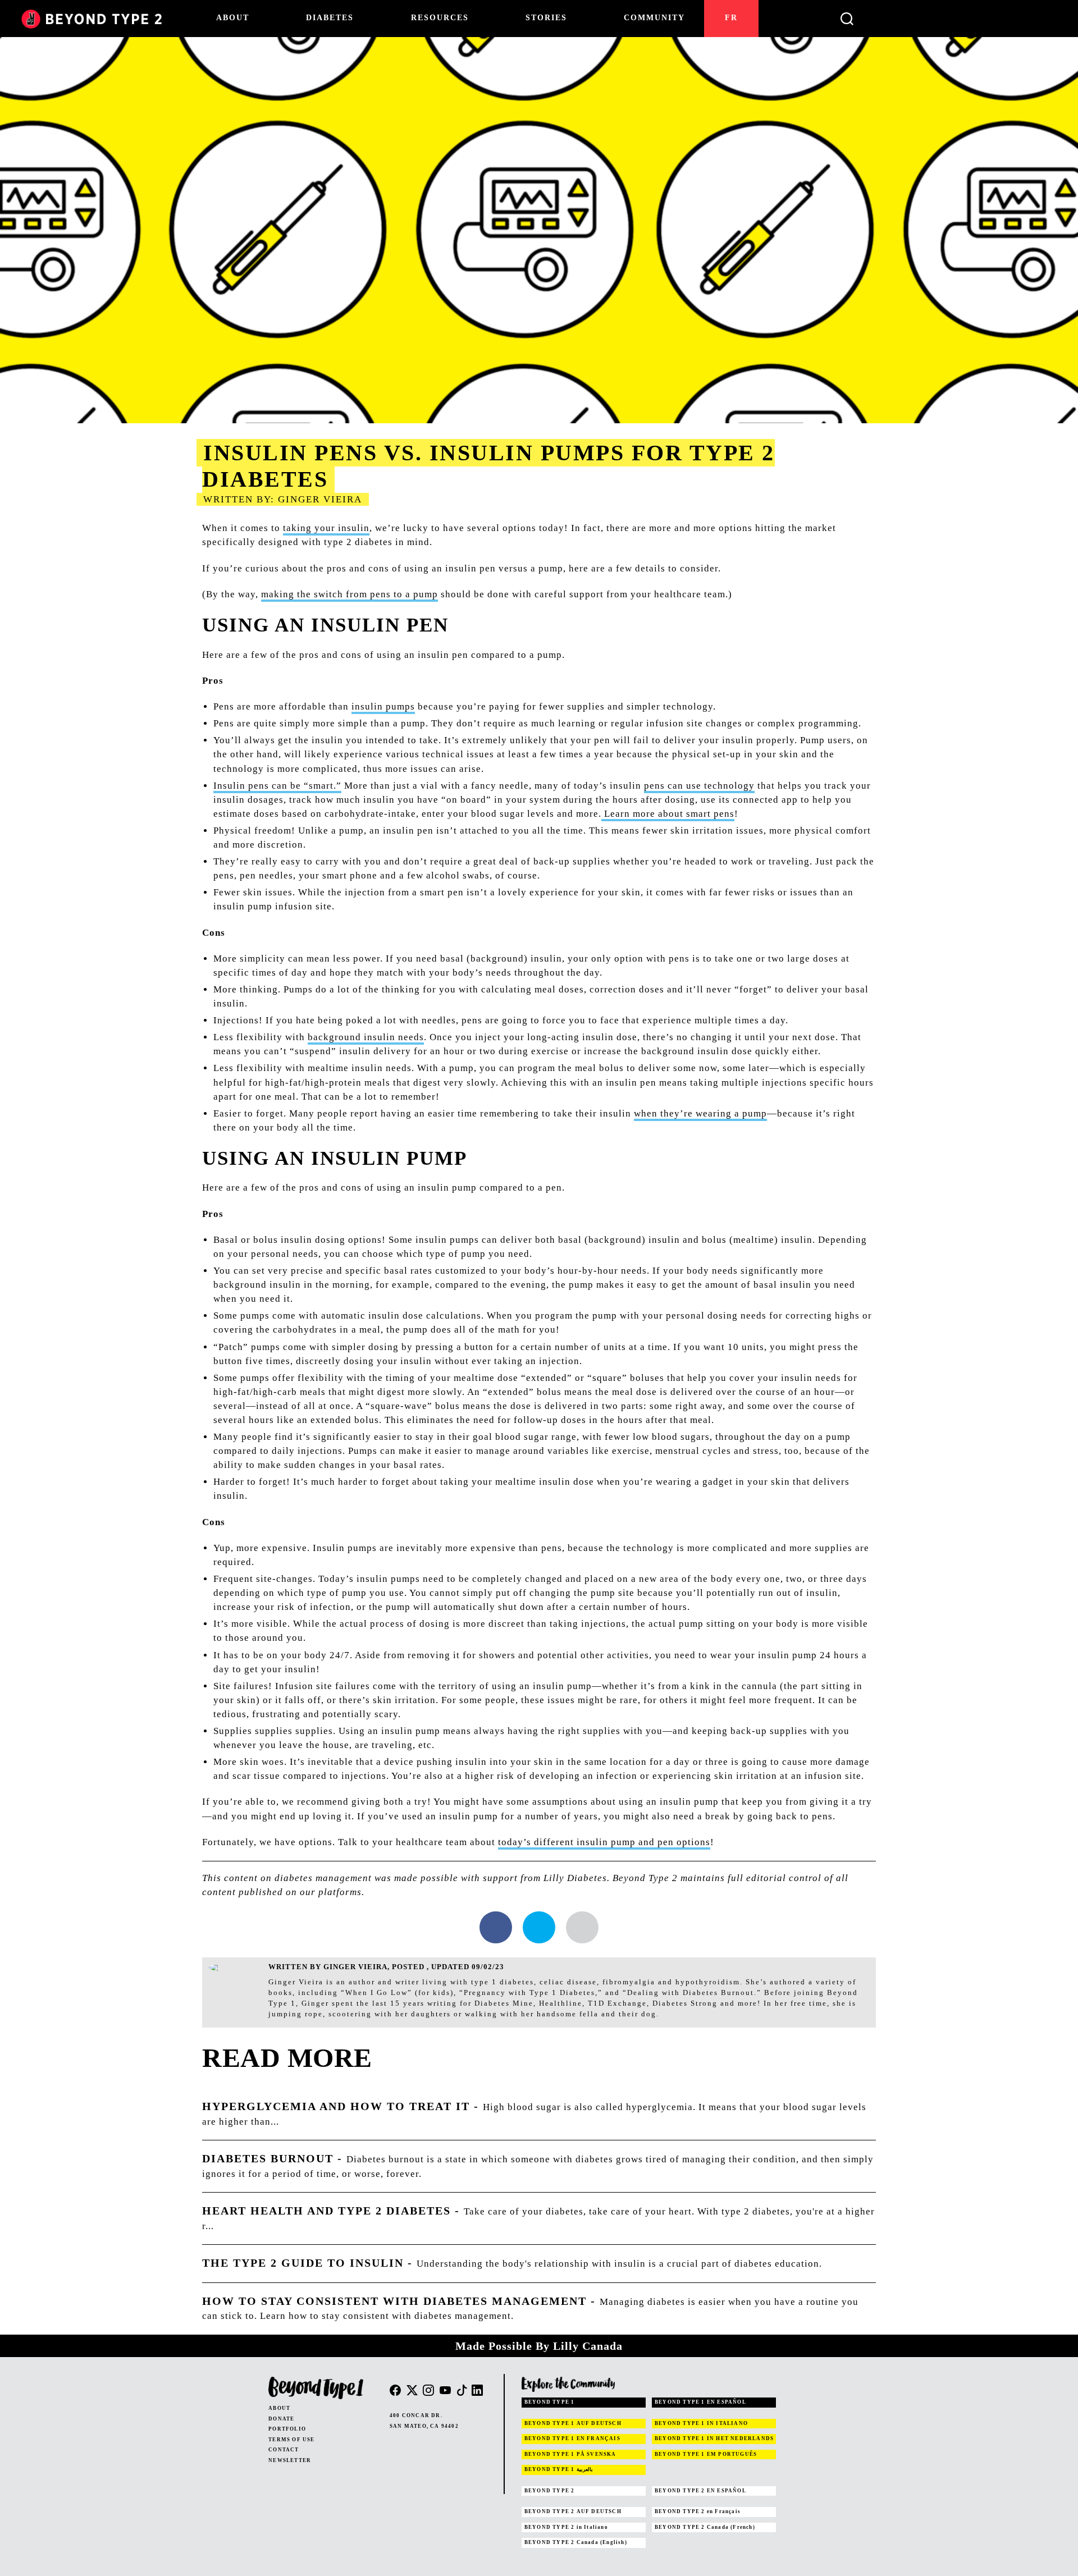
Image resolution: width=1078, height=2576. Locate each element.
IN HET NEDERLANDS (714, 2438)
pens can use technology (699, 786)
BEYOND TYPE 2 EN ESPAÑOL (700, 2491)
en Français (698, 2511)
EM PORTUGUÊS (706, 2454)
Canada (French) (705, 2527)
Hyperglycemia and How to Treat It (336, 2106)
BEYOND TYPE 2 (550, 2491)
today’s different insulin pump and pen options (604, 1842)
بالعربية (559, 2469)
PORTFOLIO (287, 2429)
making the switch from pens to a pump (350, 594)
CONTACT (284, 2450)
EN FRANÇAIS (572, 2438)
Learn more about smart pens (668, 814)
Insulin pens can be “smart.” (277, 786)
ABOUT (279, 2408)
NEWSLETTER (290, 2460)
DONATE (281, 2419)
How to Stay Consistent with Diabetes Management (394, 2301)
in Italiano (566, 2527)
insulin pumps (383, 706)
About (233, 18)
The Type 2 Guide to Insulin (303, 2263)
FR (731, 18)
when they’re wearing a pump (700, 1113)
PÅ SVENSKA (570, 2454)
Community (654, 18)
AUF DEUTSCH (573, 2423)
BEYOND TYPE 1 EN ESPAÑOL (700, 2402)
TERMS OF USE (291, 2440)
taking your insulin (326, 528)
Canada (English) (576, 2542)
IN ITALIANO (701, 2423)
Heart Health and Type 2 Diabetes (326, 2211)
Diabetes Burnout (268, 2158)
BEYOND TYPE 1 (550, 2402)
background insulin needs (366, 1037)
